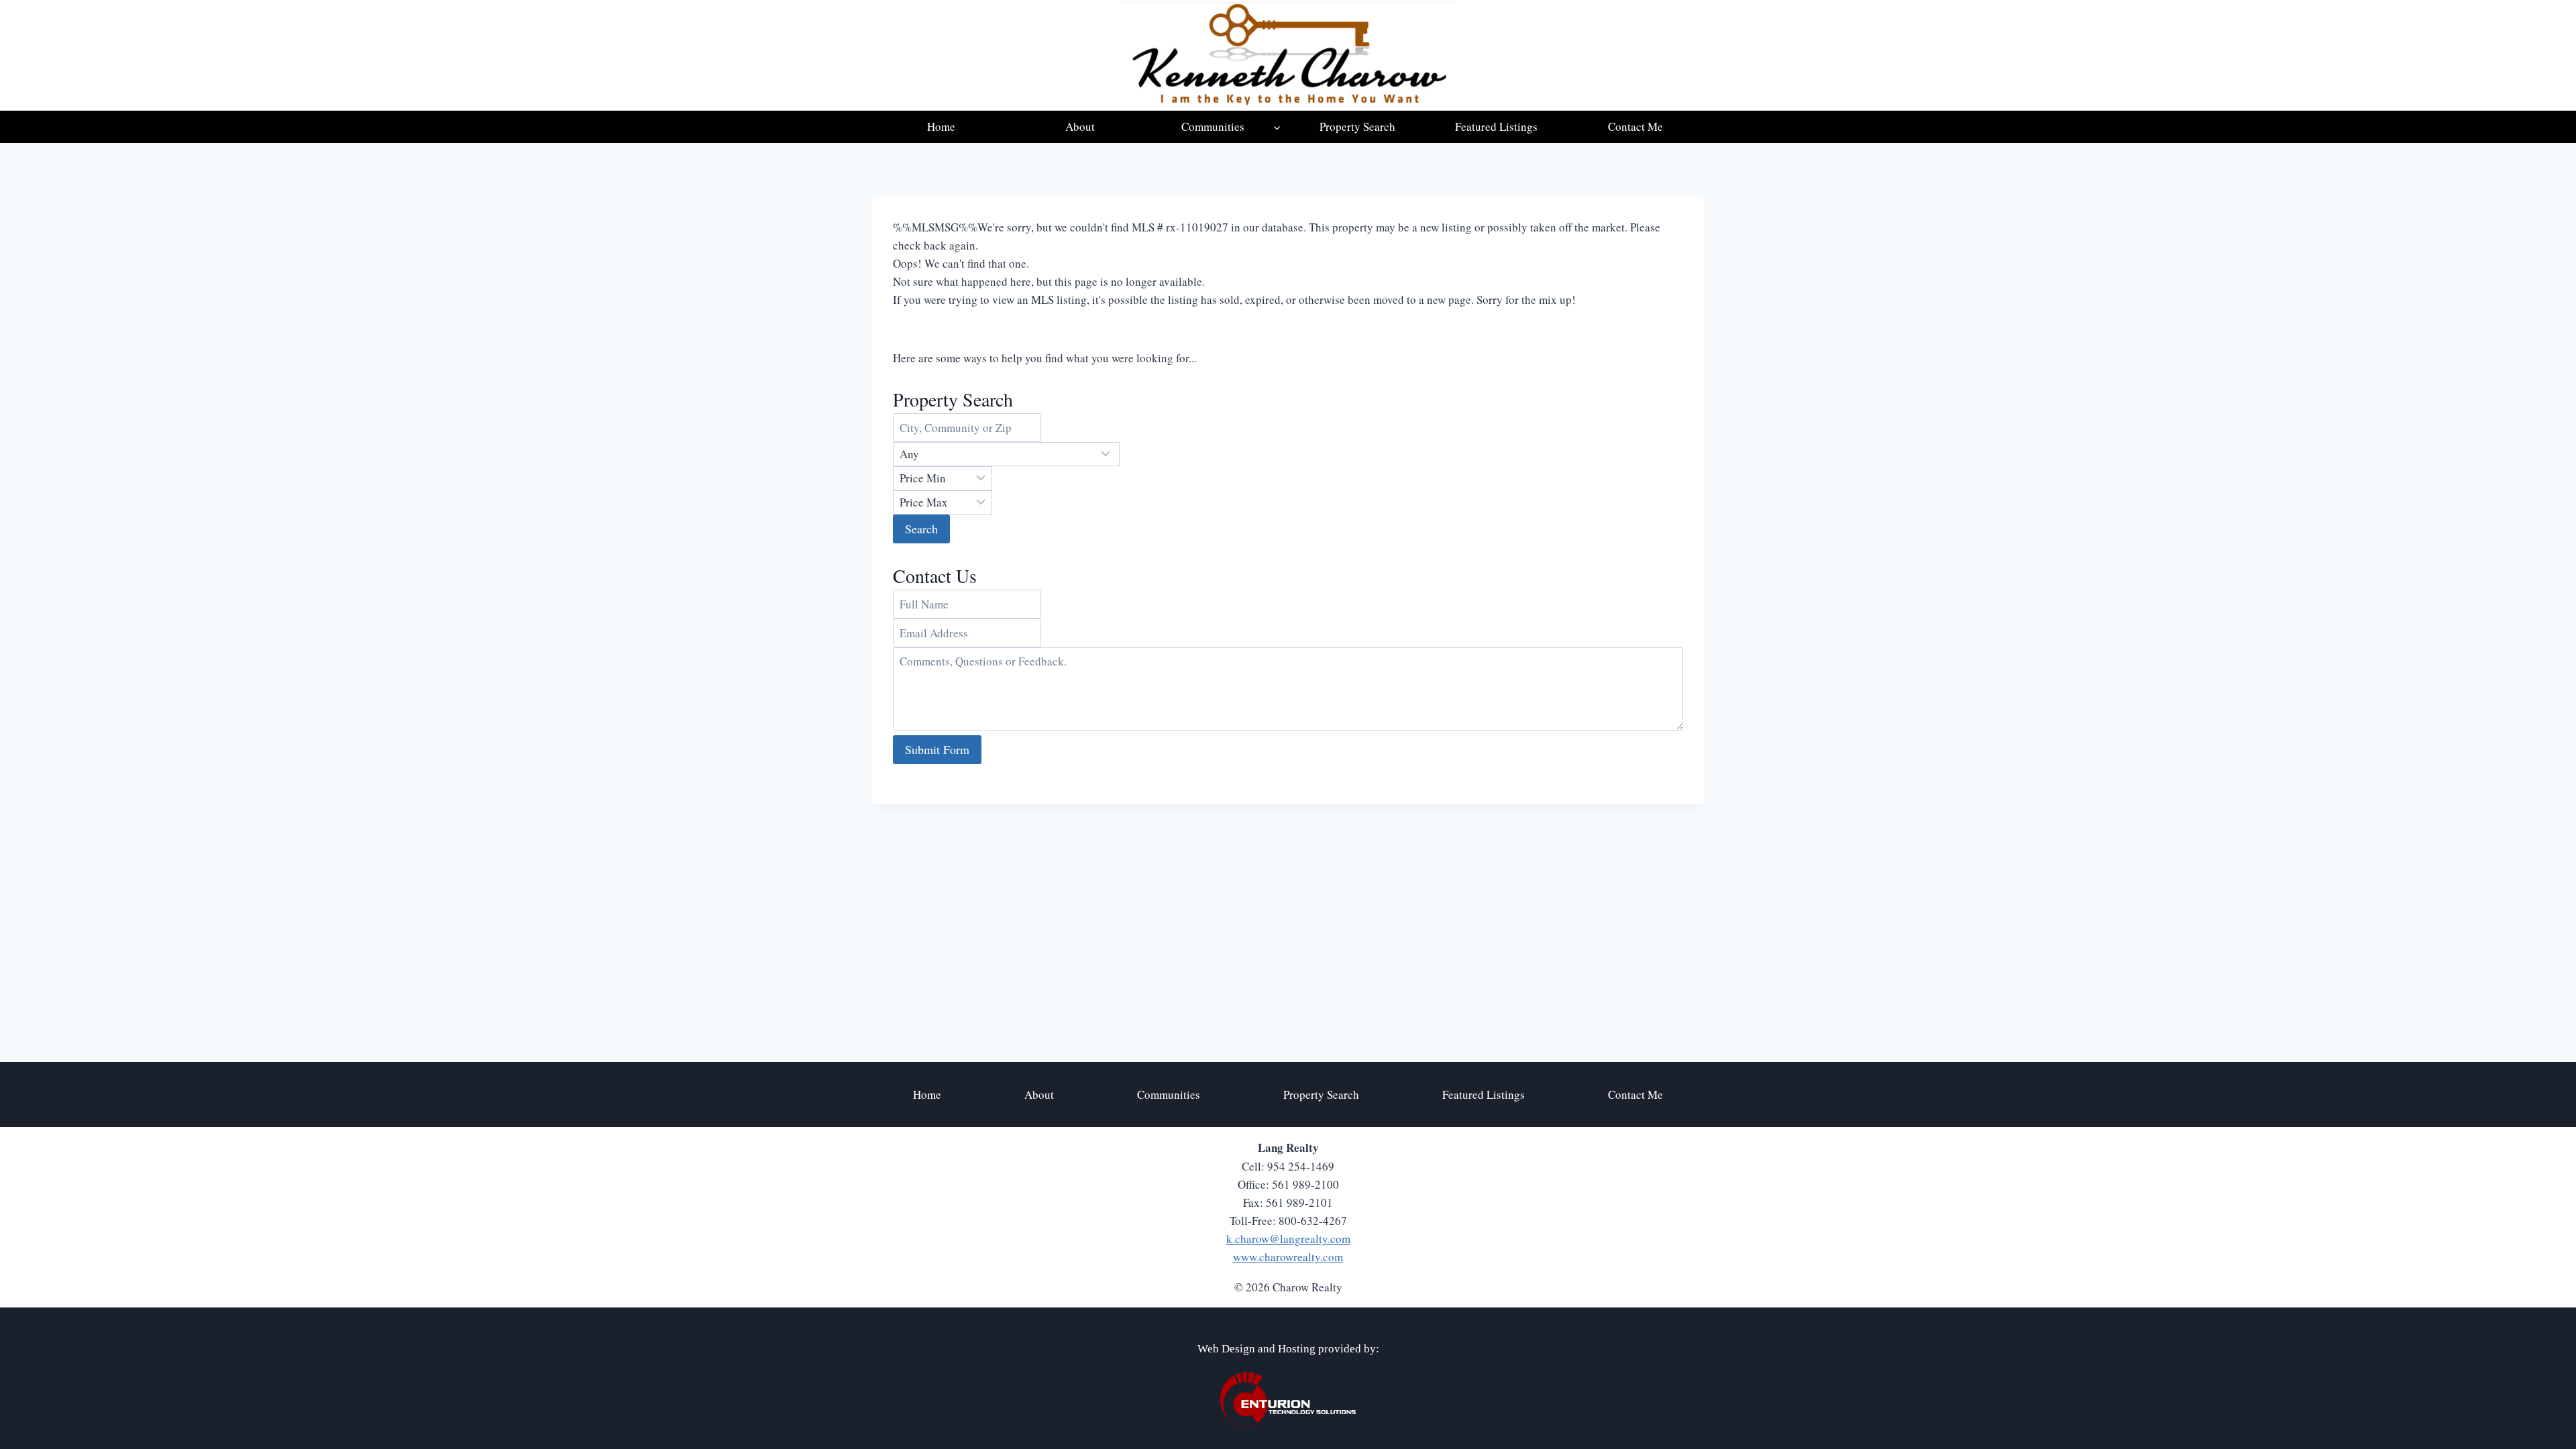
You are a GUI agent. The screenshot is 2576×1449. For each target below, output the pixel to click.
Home (941, 126)
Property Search (1357, 126)
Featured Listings (1496, 126)
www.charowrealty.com (1288, 1257)
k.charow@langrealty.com (1288, 1239)
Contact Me (1635, 126)
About (1080, 126)
